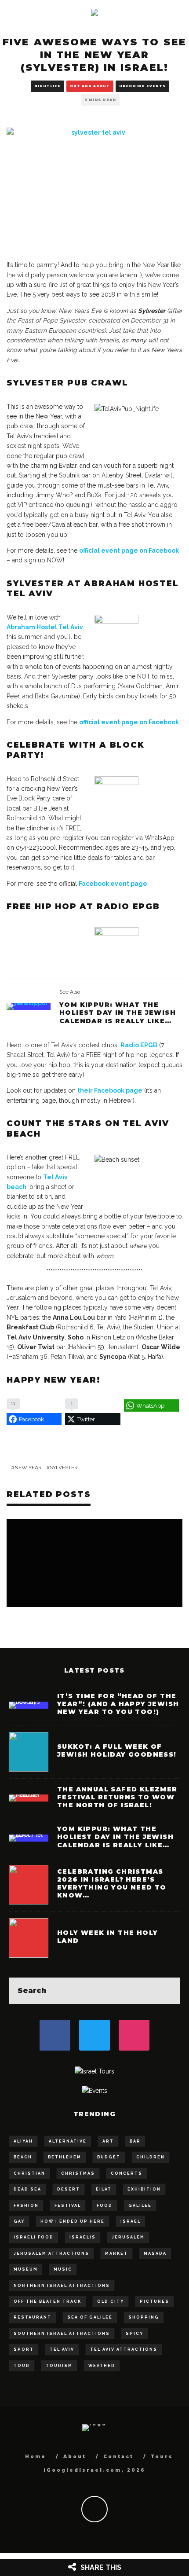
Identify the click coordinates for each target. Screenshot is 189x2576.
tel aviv (62, 2349)
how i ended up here (73, 2221)
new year (28, 1468)
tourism (59, 2366)
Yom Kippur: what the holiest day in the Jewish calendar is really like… (118, 1013)
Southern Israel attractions (62, 2334)
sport (24, 2349)
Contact (118, 2457)
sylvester (64, 1468)
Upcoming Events (142, 86)
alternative (68, 2141)
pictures (154, 2301)
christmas (78, 2173)
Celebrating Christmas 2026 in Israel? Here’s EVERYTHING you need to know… (112, 1884)
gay (19, 2221)
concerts (127, 2173)
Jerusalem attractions (51, 2253)
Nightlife (47, 86)
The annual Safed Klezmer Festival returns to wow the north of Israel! (117, 1797)
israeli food (34, 2237)
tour (22, 2366)
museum (26, 2269)
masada (155, 2253)
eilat (104, 2189)
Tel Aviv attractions (124, 2349)
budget (109, 2157)
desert (69, 2189)
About (75, 2457)
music (63, 2269)
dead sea (27, 2189)
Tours (162, 2457)
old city (111, 2301)
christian (29, 2173)
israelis (83, 2237)
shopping (144, 2317)
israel (131, 2221)
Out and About (90, 86)
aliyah (23, 2141)
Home (36, 2457)
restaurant (33, 2317)
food (105, 2205)
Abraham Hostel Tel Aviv (45, 627)
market (116, 2253)
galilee (140, 2205)
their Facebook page (110, 1090)
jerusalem (128, 2237)
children (151, 2157)
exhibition (144, 2189)
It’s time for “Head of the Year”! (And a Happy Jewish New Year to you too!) (118, 1704)
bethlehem (65, 2157)
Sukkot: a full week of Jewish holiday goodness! (117, 1750)
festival (68, 2205)
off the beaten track (47, 2301)
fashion (26, 2205)
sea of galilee (90, 2317)
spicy (134, 2334)
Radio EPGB (139, 1045)
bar (135, 2141)
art (108, 2141)
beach (23, 2157)
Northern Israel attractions (62, 2286)
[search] (167, 1991)
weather (102, 2366)
